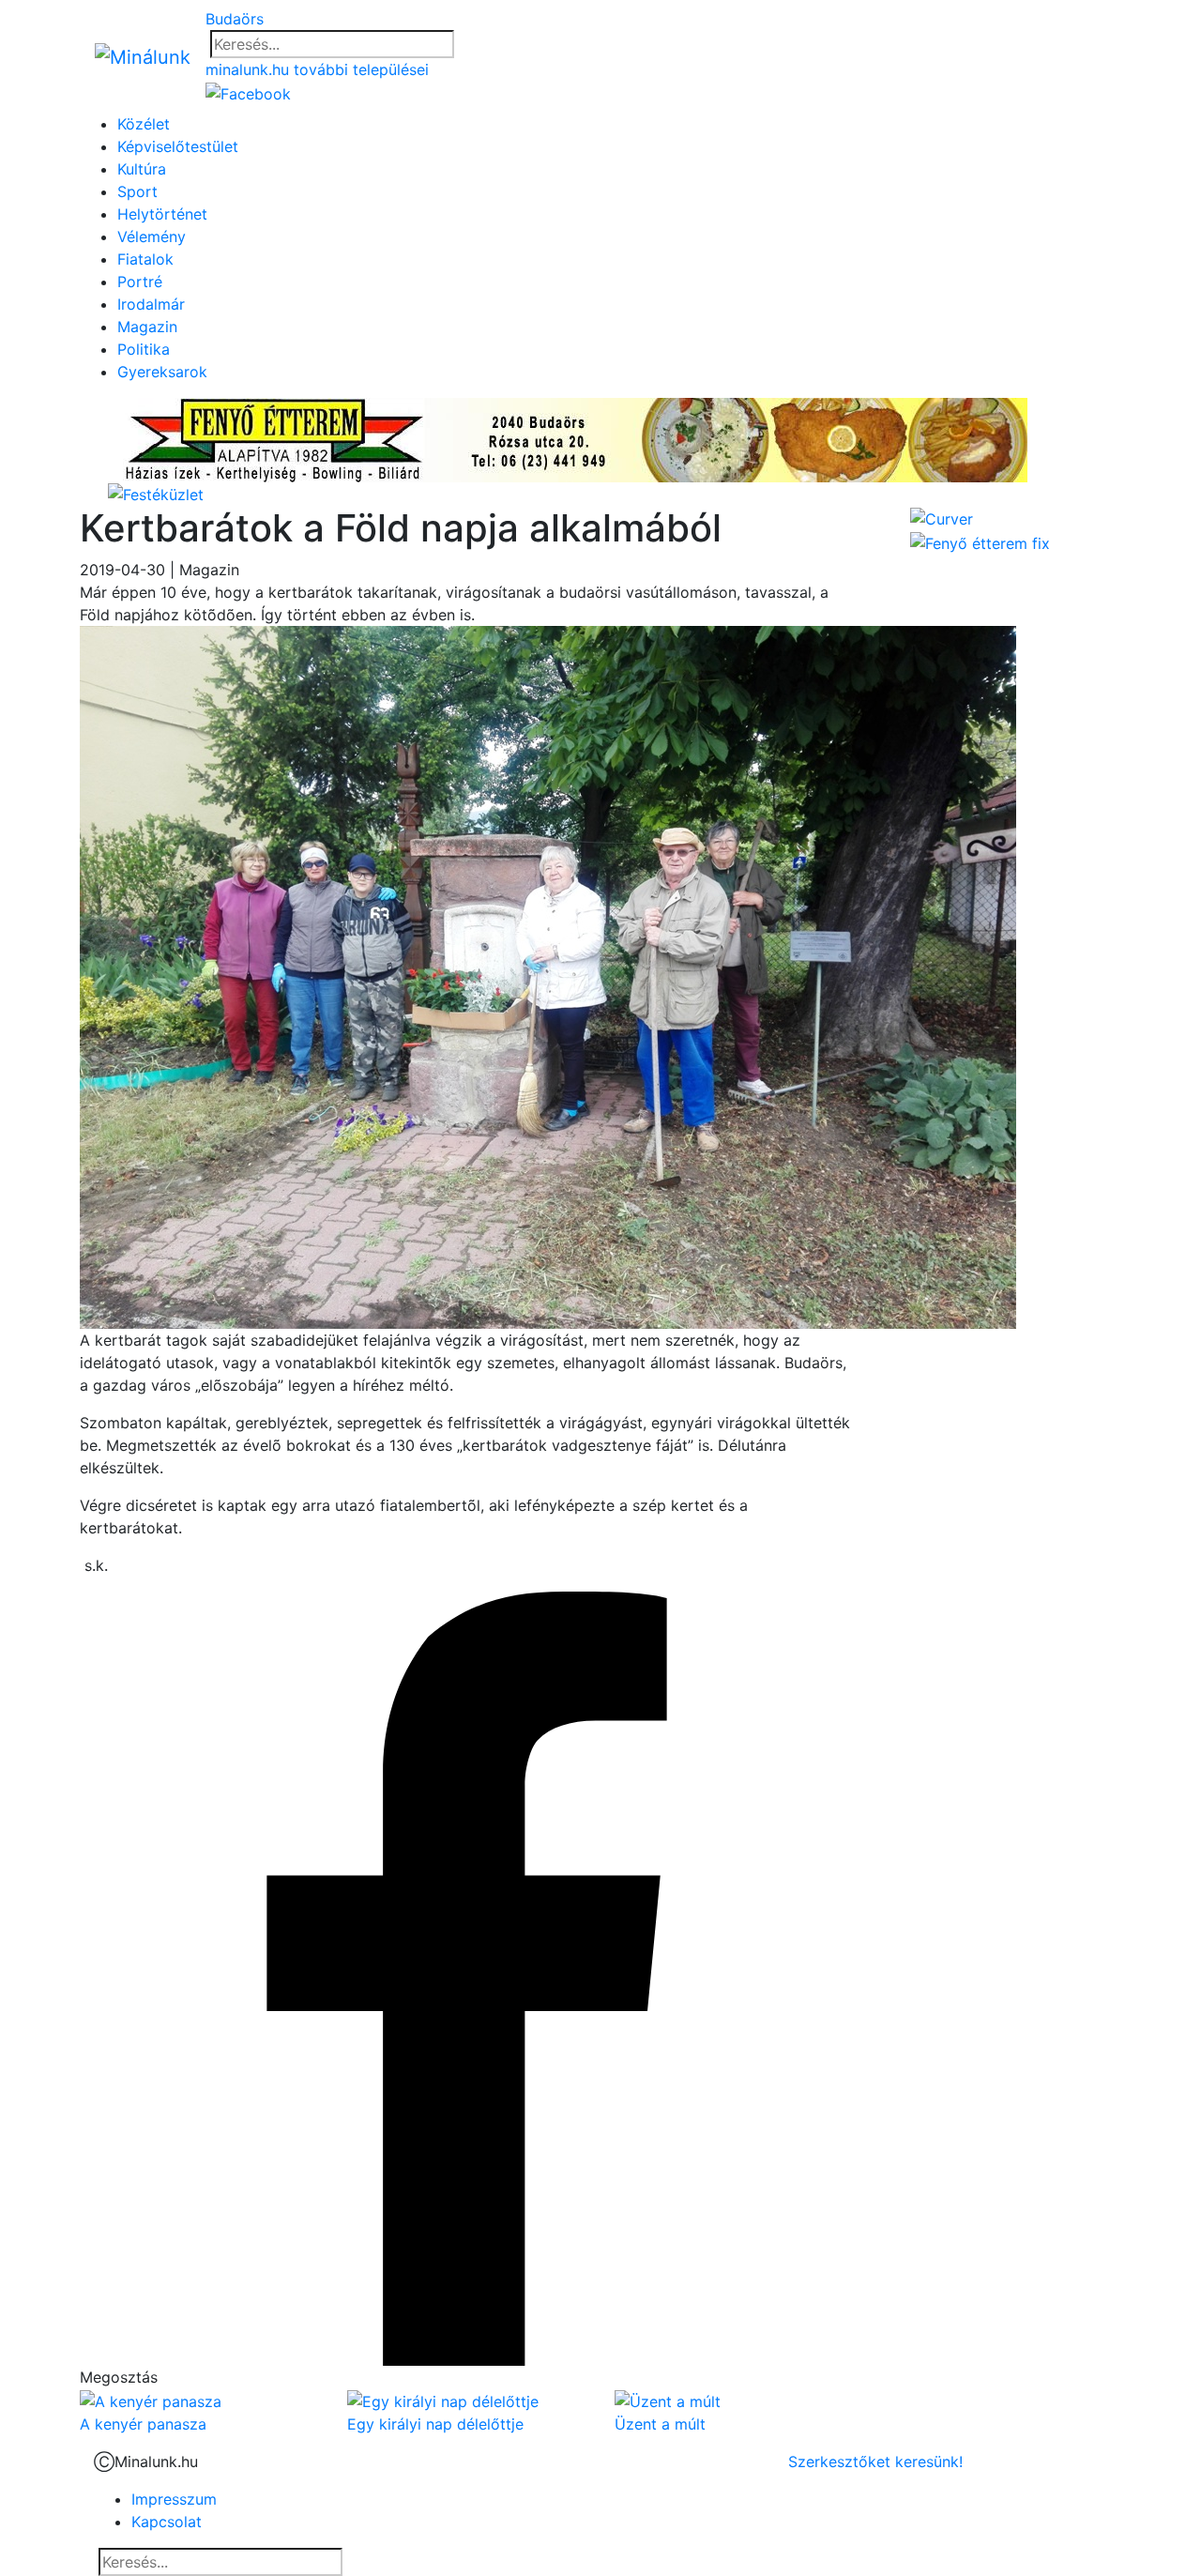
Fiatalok (145, 259)
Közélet (144, 124)
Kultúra (142, 169)
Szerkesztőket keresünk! (875, 2462)
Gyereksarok (162, 372)
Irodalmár (151, 304)
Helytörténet (162, 214)
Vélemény (152, 236)
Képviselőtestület (178, 146)
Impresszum (174, 2499)
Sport (137, 191)
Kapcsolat (167, 2522)
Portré (140, 282)
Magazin (147, 327)
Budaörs (235, 19)
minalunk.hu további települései (317, 69)
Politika (144, 349)
